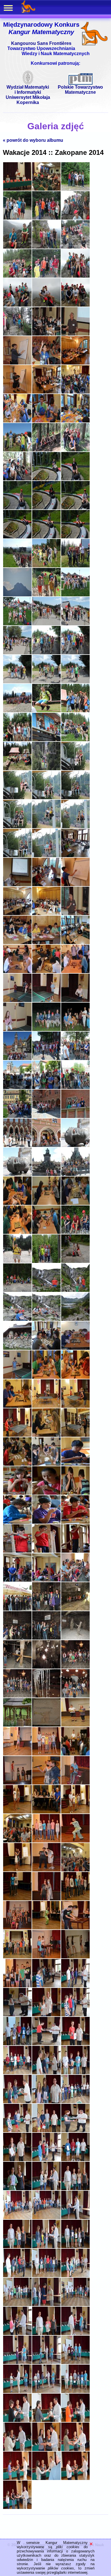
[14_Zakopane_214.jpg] (17, 2247)
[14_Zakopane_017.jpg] (46, 334)
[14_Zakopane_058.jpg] (17, 740)
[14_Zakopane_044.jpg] (46, 595)
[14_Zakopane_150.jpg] (75, 1609)
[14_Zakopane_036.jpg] (75, 508)
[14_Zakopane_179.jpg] (46, 1899)
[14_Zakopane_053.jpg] (46, 682)
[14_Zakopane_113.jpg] (46, 1262)
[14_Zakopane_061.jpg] (17, 769)
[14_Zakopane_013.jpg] (17, 305)
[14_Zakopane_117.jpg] (75, 1291)
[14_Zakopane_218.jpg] (46, 2276)
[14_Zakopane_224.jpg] (46, 2334)
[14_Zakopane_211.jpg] (17, 2218)
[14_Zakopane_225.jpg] (75, 2334)
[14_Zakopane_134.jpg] (46, 1464)
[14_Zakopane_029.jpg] (46, 450)
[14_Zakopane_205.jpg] (17, 2160)
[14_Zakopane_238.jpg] (17, 2479)
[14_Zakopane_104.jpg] (46, 1175)
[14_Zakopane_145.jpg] (17, 1580)
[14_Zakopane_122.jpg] (46, 1349)
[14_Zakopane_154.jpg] (17, 1667)
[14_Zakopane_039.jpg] (75, 537)
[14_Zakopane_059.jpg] (46, 740)
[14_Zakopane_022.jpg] (17, 392)
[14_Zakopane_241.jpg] (17, 2508)
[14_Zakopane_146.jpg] (46, 1580)
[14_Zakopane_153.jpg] (75, 1638)
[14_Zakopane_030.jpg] (75, 450)
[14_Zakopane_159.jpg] (75, 1696)
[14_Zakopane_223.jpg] (17, 2334)
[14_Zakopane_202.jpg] (17, 2131)
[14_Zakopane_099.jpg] (75, 1117)
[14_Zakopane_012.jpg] (75, 276)
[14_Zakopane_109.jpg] (17, 1233)
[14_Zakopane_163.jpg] (17, 1754)
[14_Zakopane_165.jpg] (75, 1754)
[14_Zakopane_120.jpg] (75, 1320)
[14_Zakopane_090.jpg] (75, 1030)
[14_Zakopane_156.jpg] (75, 1667)
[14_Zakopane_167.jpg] (46, 1783)
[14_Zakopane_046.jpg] (17, 624)
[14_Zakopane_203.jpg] (46, 2131)
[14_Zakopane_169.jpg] (17, 1812)
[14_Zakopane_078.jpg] (75, 914)
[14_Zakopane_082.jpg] (17, 972)
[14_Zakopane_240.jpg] (75, 2479)
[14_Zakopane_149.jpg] (46, 1609)
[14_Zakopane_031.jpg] (17, 479)
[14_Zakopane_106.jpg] (17, 1204)
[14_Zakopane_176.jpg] (46, 1870)
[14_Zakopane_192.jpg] (75, 2015)
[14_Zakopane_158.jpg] (46, 1696)
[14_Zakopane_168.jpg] (75, 1783)
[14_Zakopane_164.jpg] (46, 1754)
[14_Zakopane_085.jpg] (17, 1001)
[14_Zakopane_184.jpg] (17, 1957)
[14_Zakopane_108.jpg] (75, 1204)
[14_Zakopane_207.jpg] (75, 2160)
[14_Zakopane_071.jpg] (46, 856)
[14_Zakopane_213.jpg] (75, 2218)
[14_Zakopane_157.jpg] (17, 1696)
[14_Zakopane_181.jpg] (17, 1928)
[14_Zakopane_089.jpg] (46, 1030)
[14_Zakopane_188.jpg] (46, 1986)
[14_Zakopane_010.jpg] (17, 276)
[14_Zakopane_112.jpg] (17, 1262)
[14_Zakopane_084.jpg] (75, 972)
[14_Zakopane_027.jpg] (75, 421)
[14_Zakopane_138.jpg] (75, 1493)
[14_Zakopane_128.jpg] (46, 1406)
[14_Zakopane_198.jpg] (75, 2073)
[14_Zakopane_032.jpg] (46, 479)
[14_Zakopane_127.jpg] (17, 1406)
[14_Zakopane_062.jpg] (46, 769)
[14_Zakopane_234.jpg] (75, 2421)
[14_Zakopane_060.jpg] (75, 740)
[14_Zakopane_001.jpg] (17, 189)
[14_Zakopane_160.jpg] (17, 1725)
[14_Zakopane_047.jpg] (46, 624)
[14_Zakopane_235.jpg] (17, 2450)
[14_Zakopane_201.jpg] (75, 2102)
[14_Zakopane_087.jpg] (75, 1001)
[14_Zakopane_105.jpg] (75, 1175)
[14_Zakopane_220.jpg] (17, 2305)
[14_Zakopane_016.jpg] (17, 334)
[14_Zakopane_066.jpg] (75, 798)
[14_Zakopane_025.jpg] (17, 421)
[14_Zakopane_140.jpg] (46, 1522)
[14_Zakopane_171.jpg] (75, 1812)
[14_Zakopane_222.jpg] (75, 2305)
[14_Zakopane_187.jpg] (17, 1986)
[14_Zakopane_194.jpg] (46, 2044)
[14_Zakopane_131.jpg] (46, 1435)
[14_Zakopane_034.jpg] (17, 508)
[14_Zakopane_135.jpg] (75, 1464)
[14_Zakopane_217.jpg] (17, 2276)
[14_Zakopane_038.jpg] (46, 537)
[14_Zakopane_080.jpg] (46, 943)
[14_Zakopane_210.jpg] (75, 2189)
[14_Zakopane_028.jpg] (17, 450)
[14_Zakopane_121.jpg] (17, 1349)
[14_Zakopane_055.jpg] (17, 711)
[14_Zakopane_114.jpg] (75, 1262)
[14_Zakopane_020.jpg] (46, 363)
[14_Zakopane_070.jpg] (17, 856)
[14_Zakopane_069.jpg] (75, 827)
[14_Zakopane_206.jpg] (46, 2160)
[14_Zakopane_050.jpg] (46, 653)
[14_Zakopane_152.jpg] (46, 1638)
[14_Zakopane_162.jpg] (75, 1725)
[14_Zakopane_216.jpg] (75, 2247)
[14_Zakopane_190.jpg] (17, 2015)
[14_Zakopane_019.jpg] (17, 363)
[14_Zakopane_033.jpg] (75, 479)
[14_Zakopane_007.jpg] (17, 247)
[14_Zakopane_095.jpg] (46, 1088)
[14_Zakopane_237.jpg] (75, 2450)
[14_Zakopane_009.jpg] (75, 247)
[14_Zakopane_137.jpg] (46, 1493)
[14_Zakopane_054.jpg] (75, 682)
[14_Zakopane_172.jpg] (17, 1841)
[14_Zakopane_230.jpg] (46, 2392)
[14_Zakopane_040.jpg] (17, 566)
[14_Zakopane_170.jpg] (46, 1812)
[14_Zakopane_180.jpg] (75, 1899)
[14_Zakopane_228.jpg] (75, 2363)
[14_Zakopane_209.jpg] (46, 2189)
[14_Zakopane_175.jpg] (17, 1870)
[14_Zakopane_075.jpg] (75, 885)
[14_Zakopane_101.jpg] (46, 1146)
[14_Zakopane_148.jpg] (17, 1609)
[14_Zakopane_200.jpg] (46, 2102)
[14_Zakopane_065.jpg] (46, 798)
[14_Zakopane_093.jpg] (75, 1059)
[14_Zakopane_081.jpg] (75, 943)
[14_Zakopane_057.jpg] (75, 711)
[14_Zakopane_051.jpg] (75, 653)
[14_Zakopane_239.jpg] (46, 2479)
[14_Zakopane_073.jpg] (17, 885)
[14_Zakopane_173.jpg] (46, 1841)
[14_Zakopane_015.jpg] (75, 305)
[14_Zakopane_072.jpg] (75, 856)
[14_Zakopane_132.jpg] (75, 1435)
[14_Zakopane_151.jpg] (17, 1638)
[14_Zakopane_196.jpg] (17, 2073)
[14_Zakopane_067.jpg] (17, 827)
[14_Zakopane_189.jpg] (75, 1986)
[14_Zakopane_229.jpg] (17, 2392)
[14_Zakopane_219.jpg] (75, 2276)
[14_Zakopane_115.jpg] (17, 1291)
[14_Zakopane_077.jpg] (46, 914)
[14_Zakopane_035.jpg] (46, 508)
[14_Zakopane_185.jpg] (46, 1957)
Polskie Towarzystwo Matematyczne (80, 90)
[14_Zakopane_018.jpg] (75, 334)
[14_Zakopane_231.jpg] (75, 2392)
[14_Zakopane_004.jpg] (17, 218)
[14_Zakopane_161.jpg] (46, 1725)
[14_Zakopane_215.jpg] (46, 2247)
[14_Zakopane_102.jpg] (75, 1146)
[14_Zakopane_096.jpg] (75, 1088)
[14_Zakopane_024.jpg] (75, 392)
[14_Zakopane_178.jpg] (17, 1899)
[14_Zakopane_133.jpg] (17, 1464)
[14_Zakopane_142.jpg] (17, 1551)
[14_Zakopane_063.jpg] (75, 769)
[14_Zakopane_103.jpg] (17, 1175)
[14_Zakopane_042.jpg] (75, 566)
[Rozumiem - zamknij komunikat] (91, 2546)
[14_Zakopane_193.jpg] (17, 2044)
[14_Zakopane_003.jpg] (75, 189)
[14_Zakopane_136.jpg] (17, 1493)
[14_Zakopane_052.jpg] (17, 682)
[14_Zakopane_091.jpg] (17, 1059)
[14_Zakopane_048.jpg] (75, 624)
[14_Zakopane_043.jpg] (17, 595)
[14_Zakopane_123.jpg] (75, 1349)
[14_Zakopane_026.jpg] (46, 421)
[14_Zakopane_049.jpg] (17, 653)
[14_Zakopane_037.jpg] (17, 537)
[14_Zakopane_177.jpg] (75, 1870)
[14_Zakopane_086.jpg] (46, 1001)
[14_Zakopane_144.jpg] (75, 1551)
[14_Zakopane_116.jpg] (46, 1291)
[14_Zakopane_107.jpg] (46, 1204)
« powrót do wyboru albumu (33, 140)
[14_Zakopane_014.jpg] (46, 305)
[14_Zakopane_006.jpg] (75, 218)
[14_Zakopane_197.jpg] (46, 2073)
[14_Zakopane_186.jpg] (75, 1957)
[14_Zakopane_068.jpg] (46, 827)
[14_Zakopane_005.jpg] (46, 218)
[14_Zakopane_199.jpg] (17, 2102)
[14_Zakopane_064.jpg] (17, 798)
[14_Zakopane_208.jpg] (17, 2189)
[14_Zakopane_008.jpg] (46, 247)
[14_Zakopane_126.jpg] (75, 1377)
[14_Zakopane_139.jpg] (17, 1522)
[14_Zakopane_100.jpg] (17, 1146)
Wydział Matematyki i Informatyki (28, 90)
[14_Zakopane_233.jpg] (46, 2421)
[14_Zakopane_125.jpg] (46, 1377)
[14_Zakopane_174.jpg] (75, 1841)
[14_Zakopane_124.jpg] (17, 1377)
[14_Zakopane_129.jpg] (75, 1406)
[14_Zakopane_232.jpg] (17, 2421)
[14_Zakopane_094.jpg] (17, 1088)
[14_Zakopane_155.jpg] (46, 1667)
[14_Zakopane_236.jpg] (46, 2450)
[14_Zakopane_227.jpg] (46, 2363)
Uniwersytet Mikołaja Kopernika (28, 100)
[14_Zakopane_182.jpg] (46, 1928)
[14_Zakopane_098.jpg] (46, 1117)
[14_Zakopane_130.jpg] (17, 1435)
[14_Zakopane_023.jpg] (46, 392)
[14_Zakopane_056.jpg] (46, 711)
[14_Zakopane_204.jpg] (75, 2131)
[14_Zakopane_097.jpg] (17, 1117)
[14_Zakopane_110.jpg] (46, 1233)
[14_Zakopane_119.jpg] (46, 1320)
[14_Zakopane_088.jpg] (17, 1030)
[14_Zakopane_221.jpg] (46, 2305)
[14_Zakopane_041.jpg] (46, 566)
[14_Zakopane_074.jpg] (46, 885)
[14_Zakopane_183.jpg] (75, 1928)
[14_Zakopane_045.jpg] (75, 595)
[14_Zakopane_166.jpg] (17, 1783)
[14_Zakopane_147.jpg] (75, 1580)
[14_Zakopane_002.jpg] (46, 189)
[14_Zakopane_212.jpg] (46, 2218)
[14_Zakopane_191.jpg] (46, 2015)
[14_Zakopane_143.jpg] (46, 1551)
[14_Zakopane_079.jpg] (17, 943)
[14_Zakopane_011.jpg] (46, 276)
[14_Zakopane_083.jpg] (46, 972)
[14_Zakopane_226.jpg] (17, 2363)
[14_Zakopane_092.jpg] (46, 1059)
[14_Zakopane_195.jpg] (75, 2044)
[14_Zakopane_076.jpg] (17, 914)
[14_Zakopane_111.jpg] (75, 1233)
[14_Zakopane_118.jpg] (17, 1320)
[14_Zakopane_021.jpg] (75, 363)
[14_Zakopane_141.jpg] (75, 1522)
